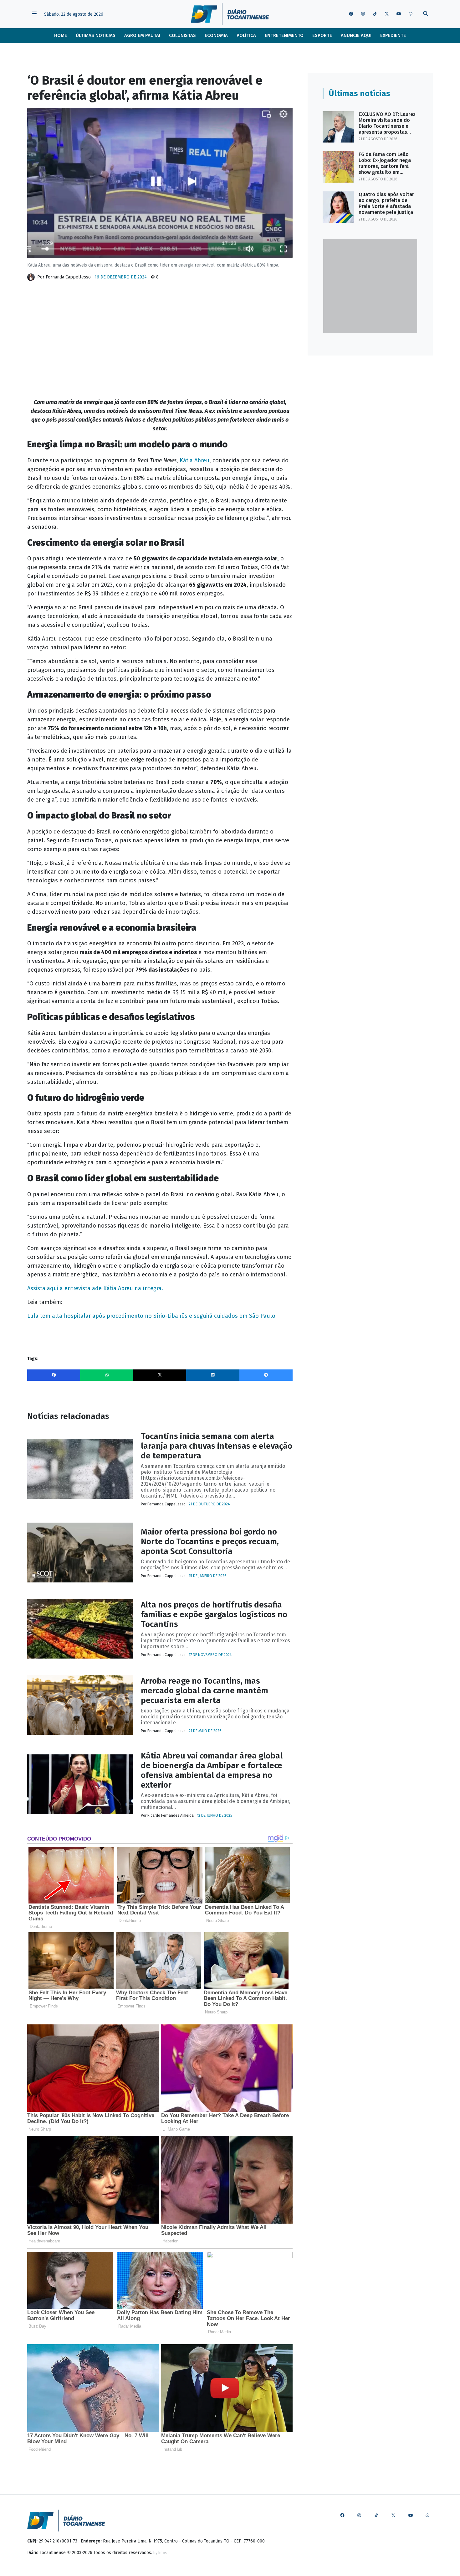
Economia (216, 35)
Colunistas (182, 35)
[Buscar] (426, 14)
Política (246, 35)
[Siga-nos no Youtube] (399, 14)
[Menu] (34, 14)
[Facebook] (54, 1375)
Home (61, 35)
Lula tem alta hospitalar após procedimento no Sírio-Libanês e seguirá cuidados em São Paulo (151, 1316)
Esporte (322, 35)
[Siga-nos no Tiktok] (375, 14)
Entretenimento (284, 35)
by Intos (160, 2553)
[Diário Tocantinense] (230, 14)
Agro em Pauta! (142, 35)
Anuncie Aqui (356, 35)
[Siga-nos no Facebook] (351, 14)
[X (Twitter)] (160, 1375)
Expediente (393, 35)
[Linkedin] (213, 1375)
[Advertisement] (160, 335)
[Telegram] (266, 1375)
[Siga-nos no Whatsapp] (411, 14)
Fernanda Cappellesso (68, 277)
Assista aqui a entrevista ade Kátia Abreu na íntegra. (95, 1288)
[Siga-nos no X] (387, 14)
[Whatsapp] (107, 1375)
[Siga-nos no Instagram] (363, 14)
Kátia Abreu (194, 460)
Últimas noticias (96, 35)
